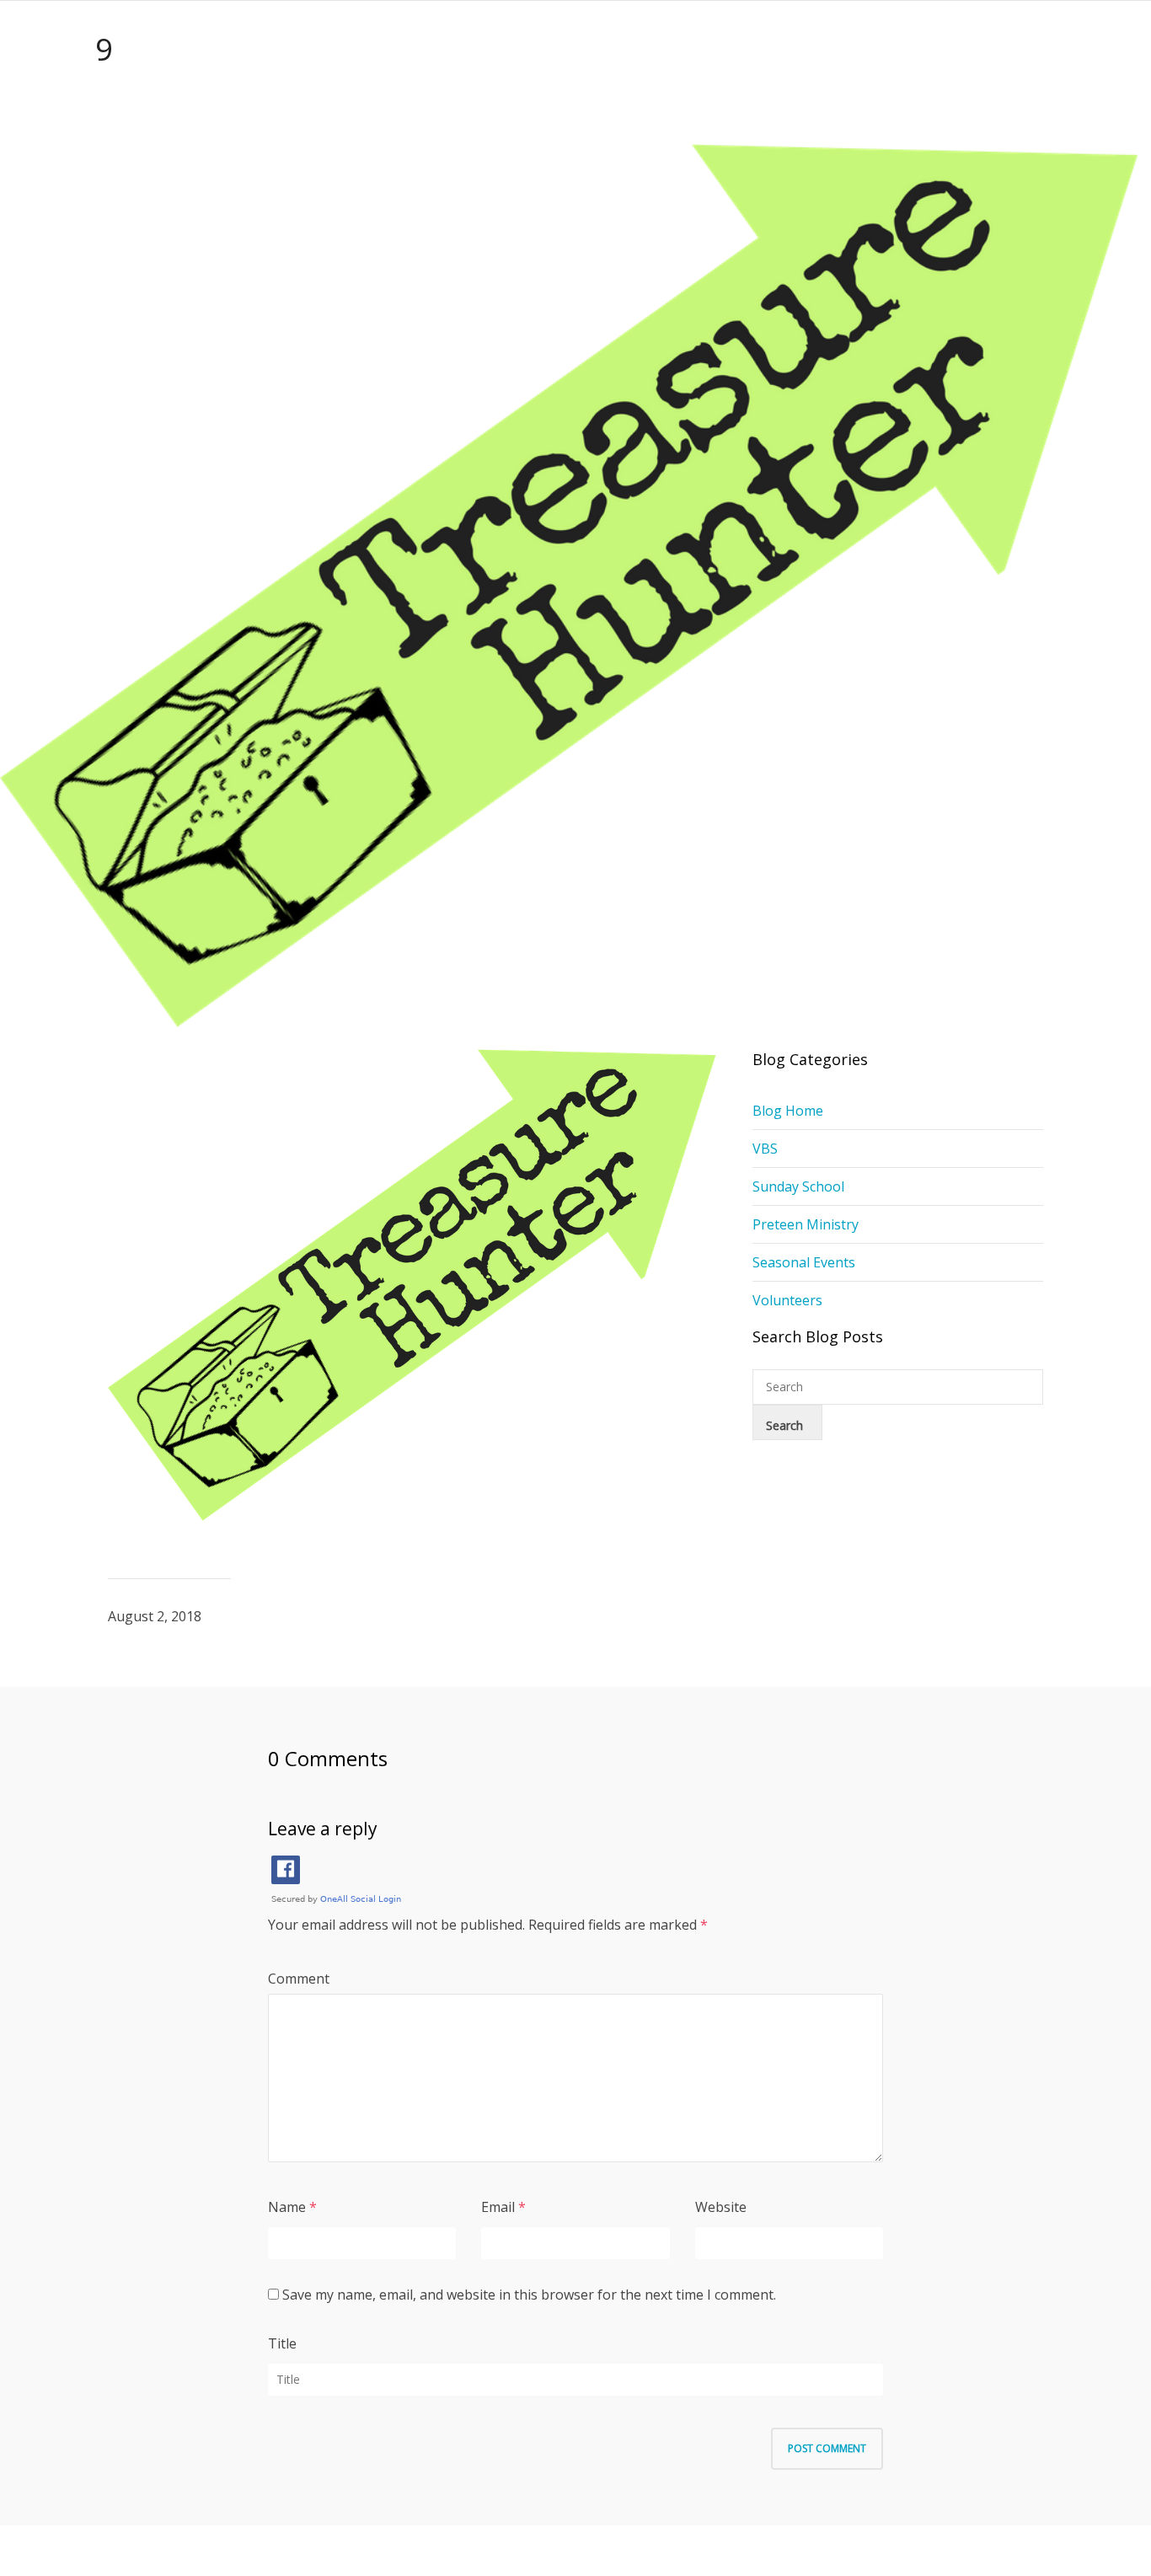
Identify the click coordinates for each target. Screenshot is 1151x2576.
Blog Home (788, 1111)
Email (498, 2207)
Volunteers (787, 1300)
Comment (299, 1979)
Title (282, 2343)
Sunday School (798, 1186)
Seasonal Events (804, 1262)
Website (721, 2207)
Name (287, 2207)
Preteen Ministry (806, 1224)
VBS (765, 1149)
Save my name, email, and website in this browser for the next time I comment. (529, 2295)
